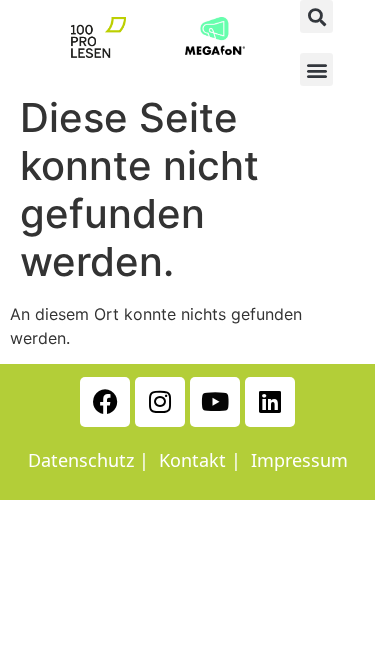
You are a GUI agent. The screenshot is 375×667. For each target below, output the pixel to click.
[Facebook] (105, 402)
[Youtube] (215, 402)
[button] (316, 16)
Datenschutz (81, 460)
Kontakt (192, 460)
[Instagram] (160, 402)
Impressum (299, 460)
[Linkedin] (270, 402)
